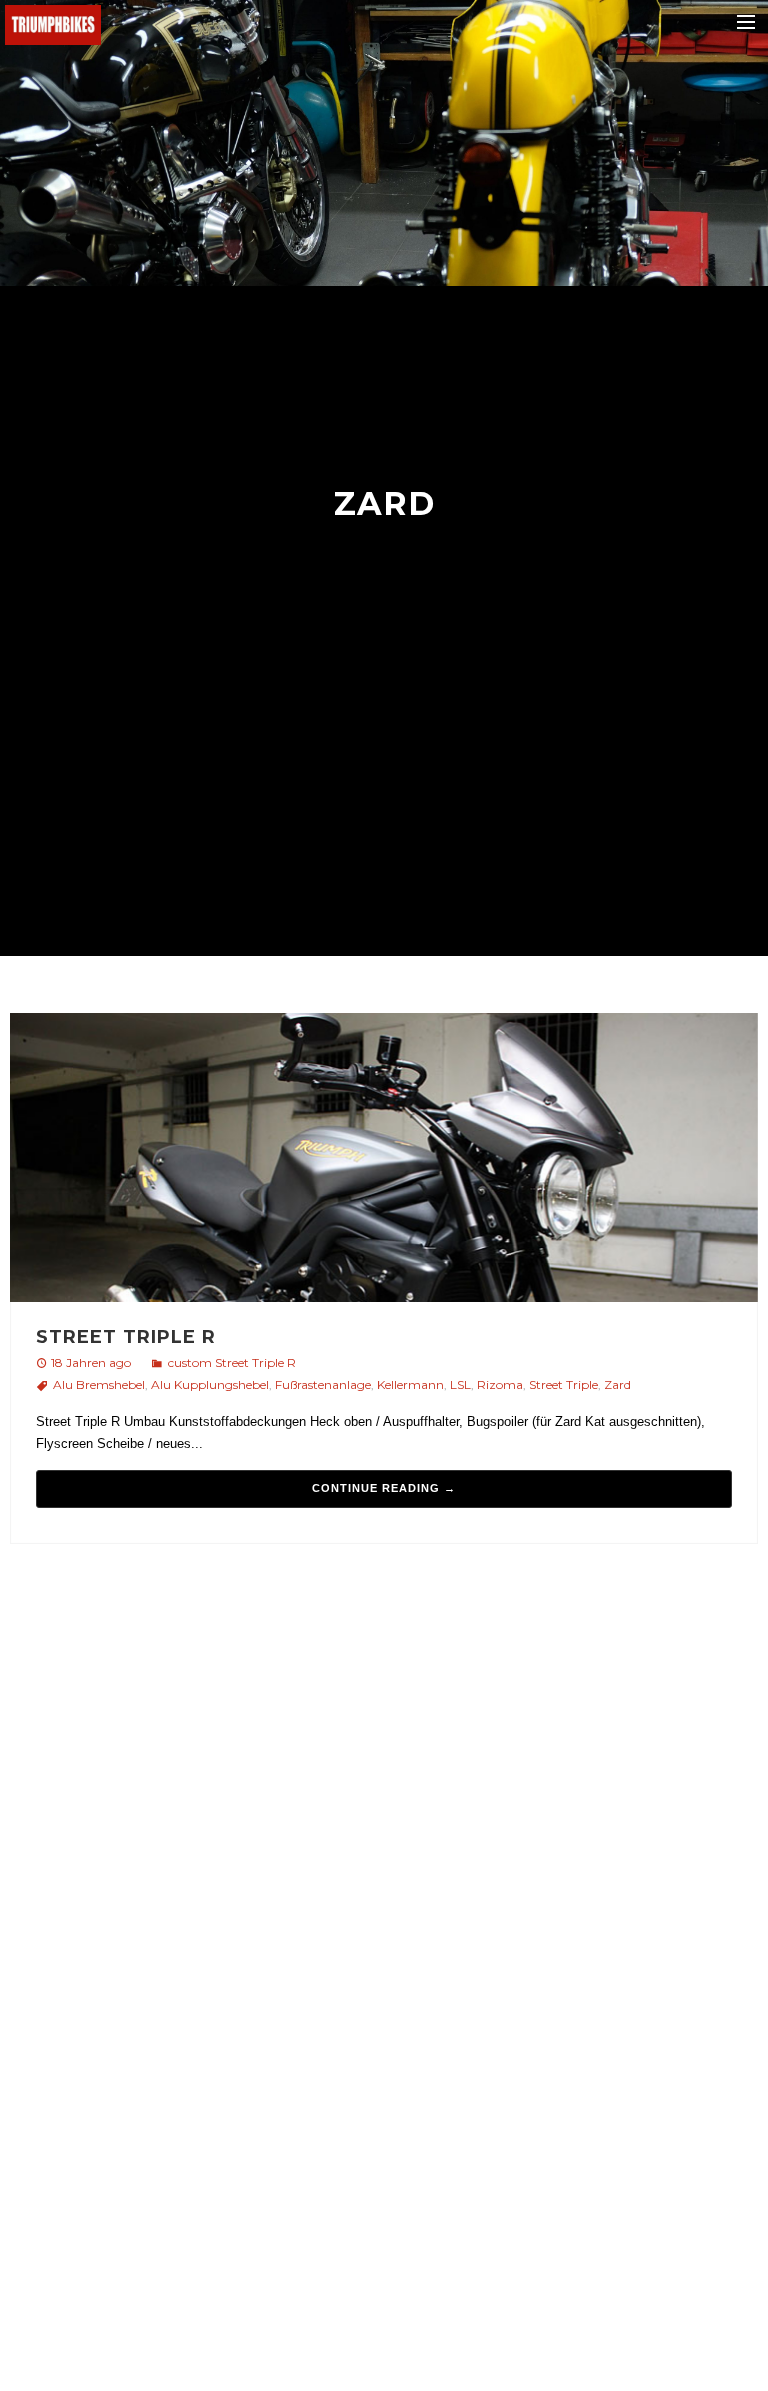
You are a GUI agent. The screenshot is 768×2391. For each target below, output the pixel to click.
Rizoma (500, 1384)
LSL (460, 1384)
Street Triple (563, 1384)
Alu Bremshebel (99, 1384)
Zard (617, 1384)
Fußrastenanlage (323, 1384)
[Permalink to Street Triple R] (383, 1160)
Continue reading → (384, 1488)
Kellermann (410, 1384)
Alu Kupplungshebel (210, 1384)
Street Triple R (126, 1337)
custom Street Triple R (232, 1362)
